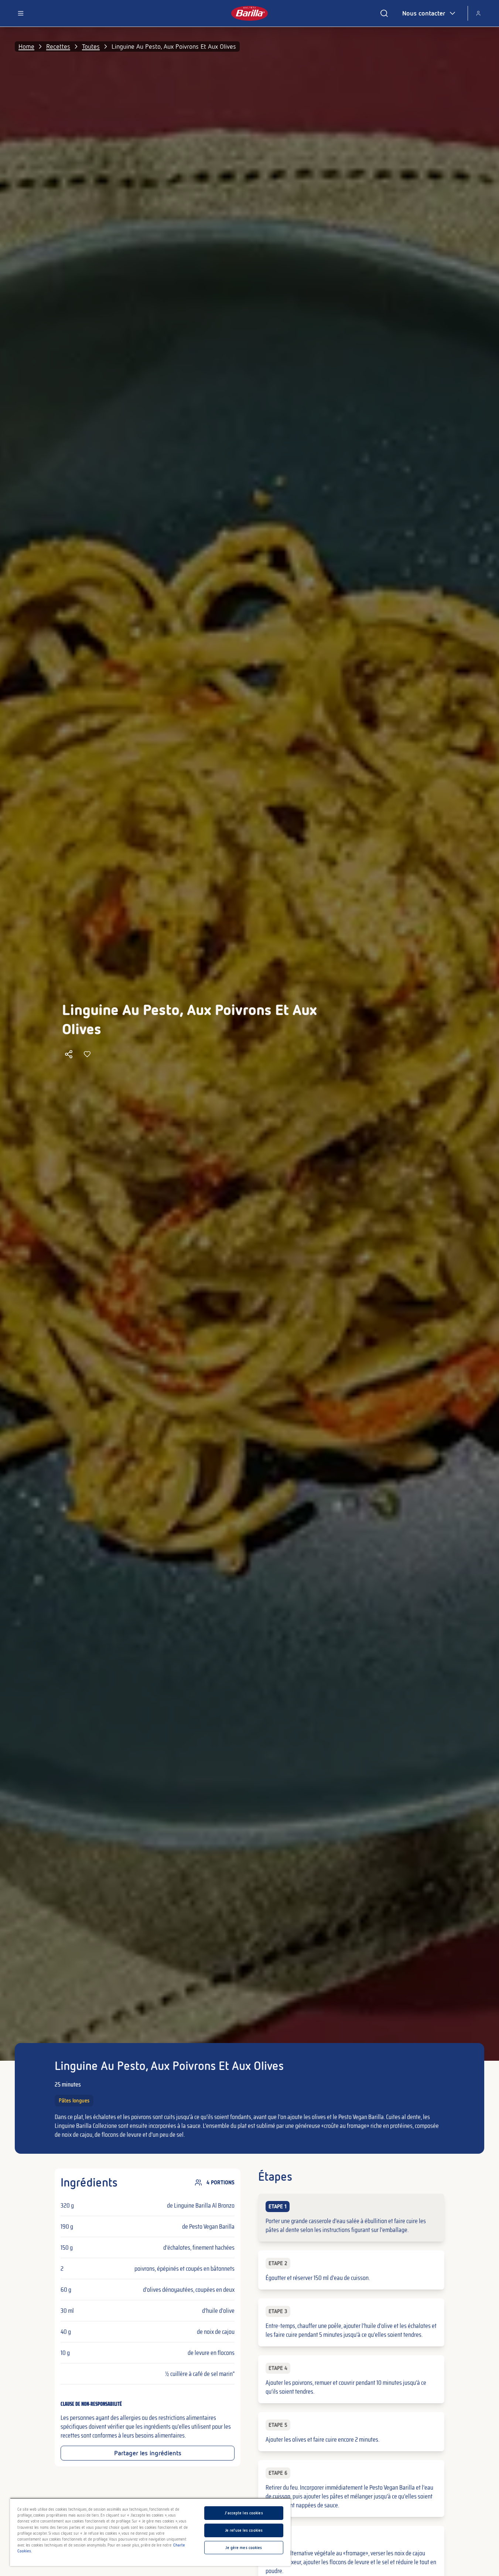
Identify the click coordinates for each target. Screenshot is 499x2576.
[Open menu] (21, 13)
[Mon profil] (478, 13)
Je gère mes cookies (244, 2548)
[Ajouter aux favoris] (87, 1054)
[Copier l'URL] (69, 1054)
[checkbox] (351, 2218)
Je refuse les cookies (244, 2530)
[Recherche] (384, 13)
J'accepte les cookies (244, 2513)
